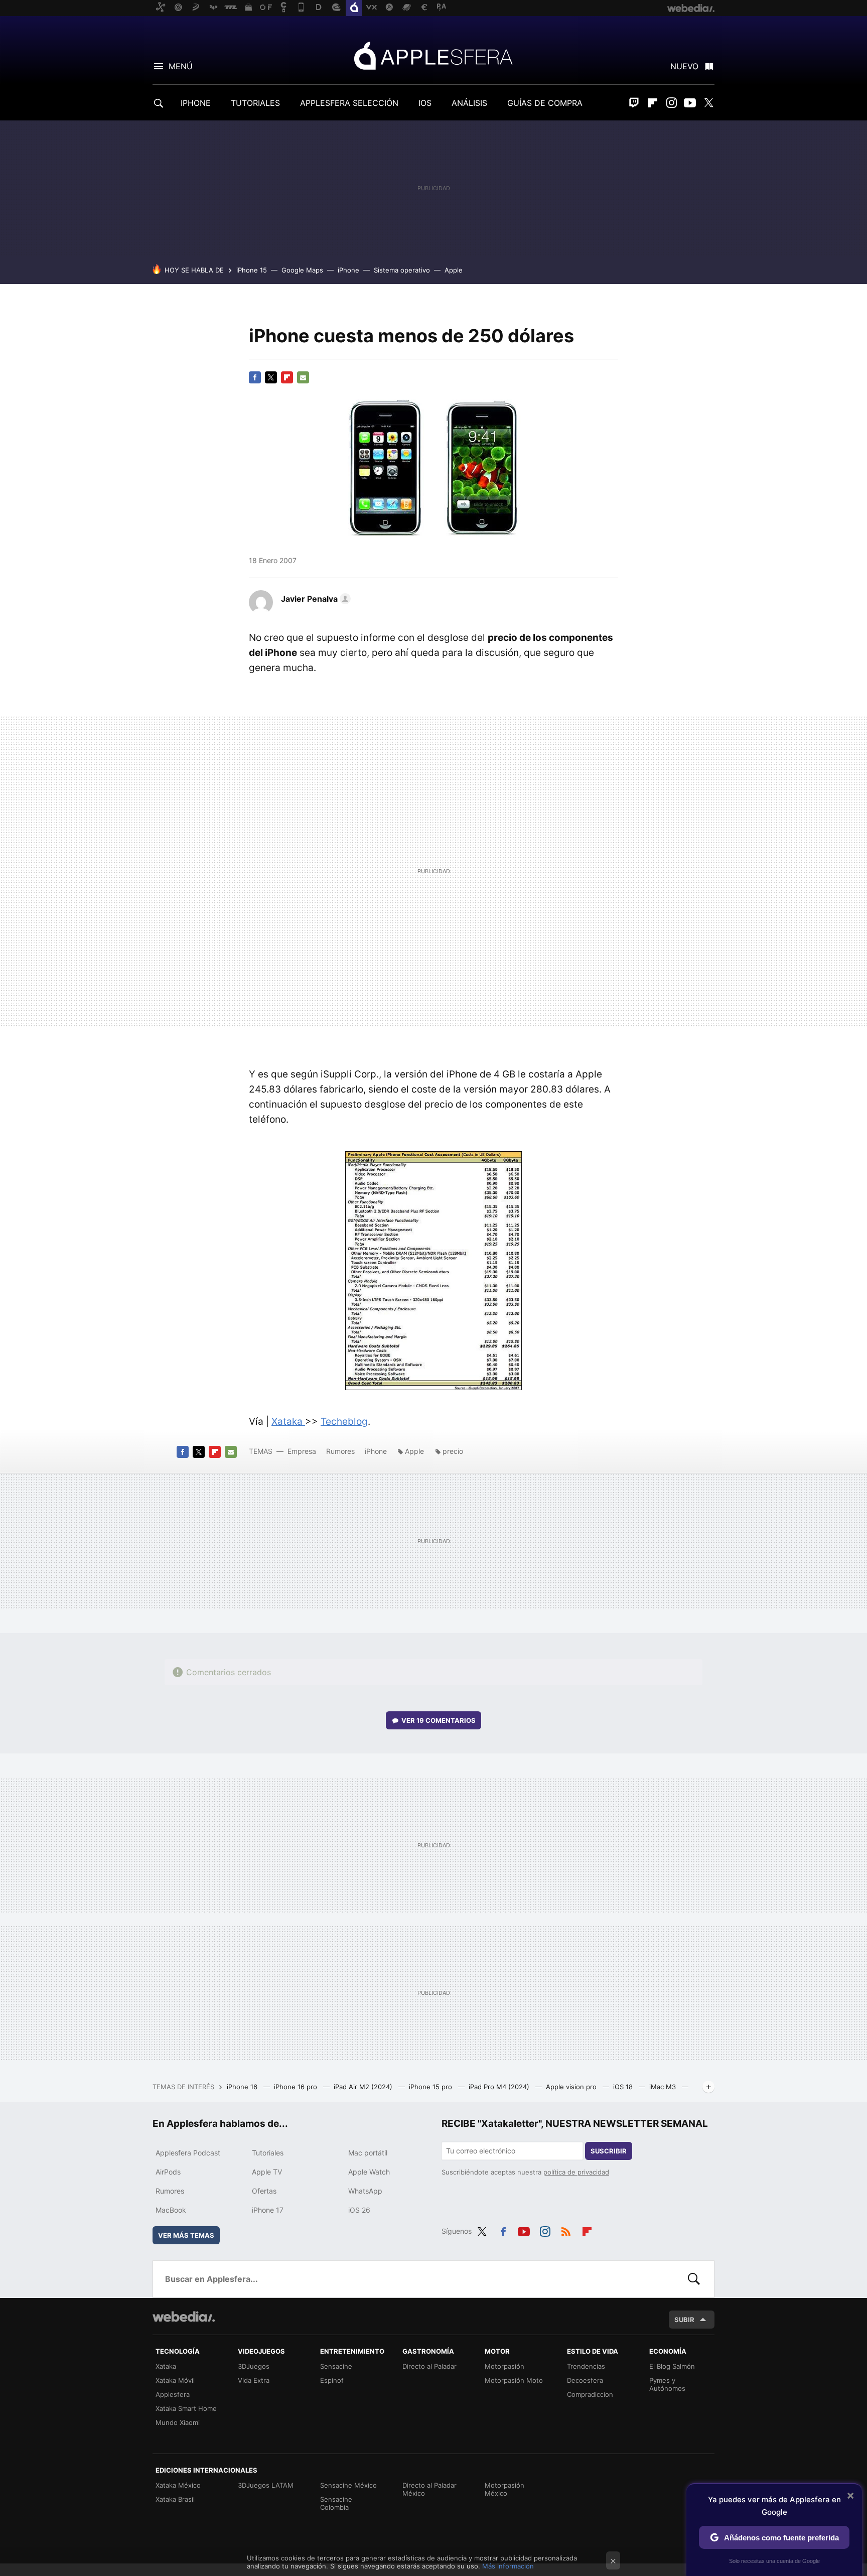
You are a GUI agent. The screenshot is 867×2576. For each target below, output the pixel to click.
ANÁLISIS (469, 103)
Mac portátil (368, 2153)
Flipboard (653, 103)
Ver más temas (186, 2235)
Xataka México (178, 2485)
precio (453, 1451)
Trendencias (586, 2366)
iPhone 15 (252, 270)
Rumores (340, 1451)
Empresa (302, 1451)
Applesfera (434, 55)
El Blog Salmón (672, 2366)
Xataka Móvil (175, 2380)
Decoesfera (585, 2380)
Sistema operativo (402, 270)
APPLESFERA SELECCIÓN (349, 103)
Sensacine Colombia (336, 2503)
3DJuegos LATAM (266, 2485)
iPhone (348, 270)
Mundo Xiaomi (178, 2422)
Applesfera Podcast (188, 2153)
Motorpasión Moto (514, 2380)
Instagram (671, 103)
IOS (425, 103)
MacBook (171, 2210)
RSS (566, 2230)
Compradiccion (590, 2394)
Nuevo (684, 66)
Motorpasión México (504, 2489)
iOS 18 (624, 2087)
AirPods (168, 2172)
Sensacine (336, 2366)
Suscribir (609, 2151)
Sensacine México (348, 2485)
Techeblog (344, 1421)
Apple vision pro (572, 2087)
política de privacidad (576, 2172)
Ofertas (264, 2191)
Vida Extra (254, 2380)
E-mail (303, 377)
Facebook (255, 377)
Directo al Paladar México (429, 2489)
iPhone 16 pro (297, 2087)
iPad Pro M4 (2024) (500, 2087)
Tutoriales (268, 2153)
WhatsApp (365, 2191)
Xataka (288, 1421)
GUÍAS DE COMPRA (545, 103)
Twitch (634, 103)
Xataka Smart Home (186, 2408)
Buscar (694, 2279)
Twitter (708, 103)
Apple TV (267, 2172)
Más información (508, 2566)
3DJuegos (254, 2366)
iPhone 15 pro (431, 2087)
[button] (314, 599)
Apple (454, 270)
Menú (181, 66)
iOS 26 (359, 2210)
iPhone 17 (268, 2210)
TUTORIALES (255, 103)
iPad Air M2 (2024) (364, 2087)
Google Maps (302, 270)
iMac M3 (664, 2087)
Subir (684, 2320)
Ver (439, 1720)
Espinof (332, 2380)
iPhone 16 (243, 2087)
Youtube (690, 103)
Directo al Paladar (429, 2366)
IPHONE (196, 103)
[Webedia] (184, 2317)
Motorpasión (504, 2366)
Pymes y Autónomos (667, 2384)
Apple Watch (369, 2172)
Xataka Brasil (175, 2499)
